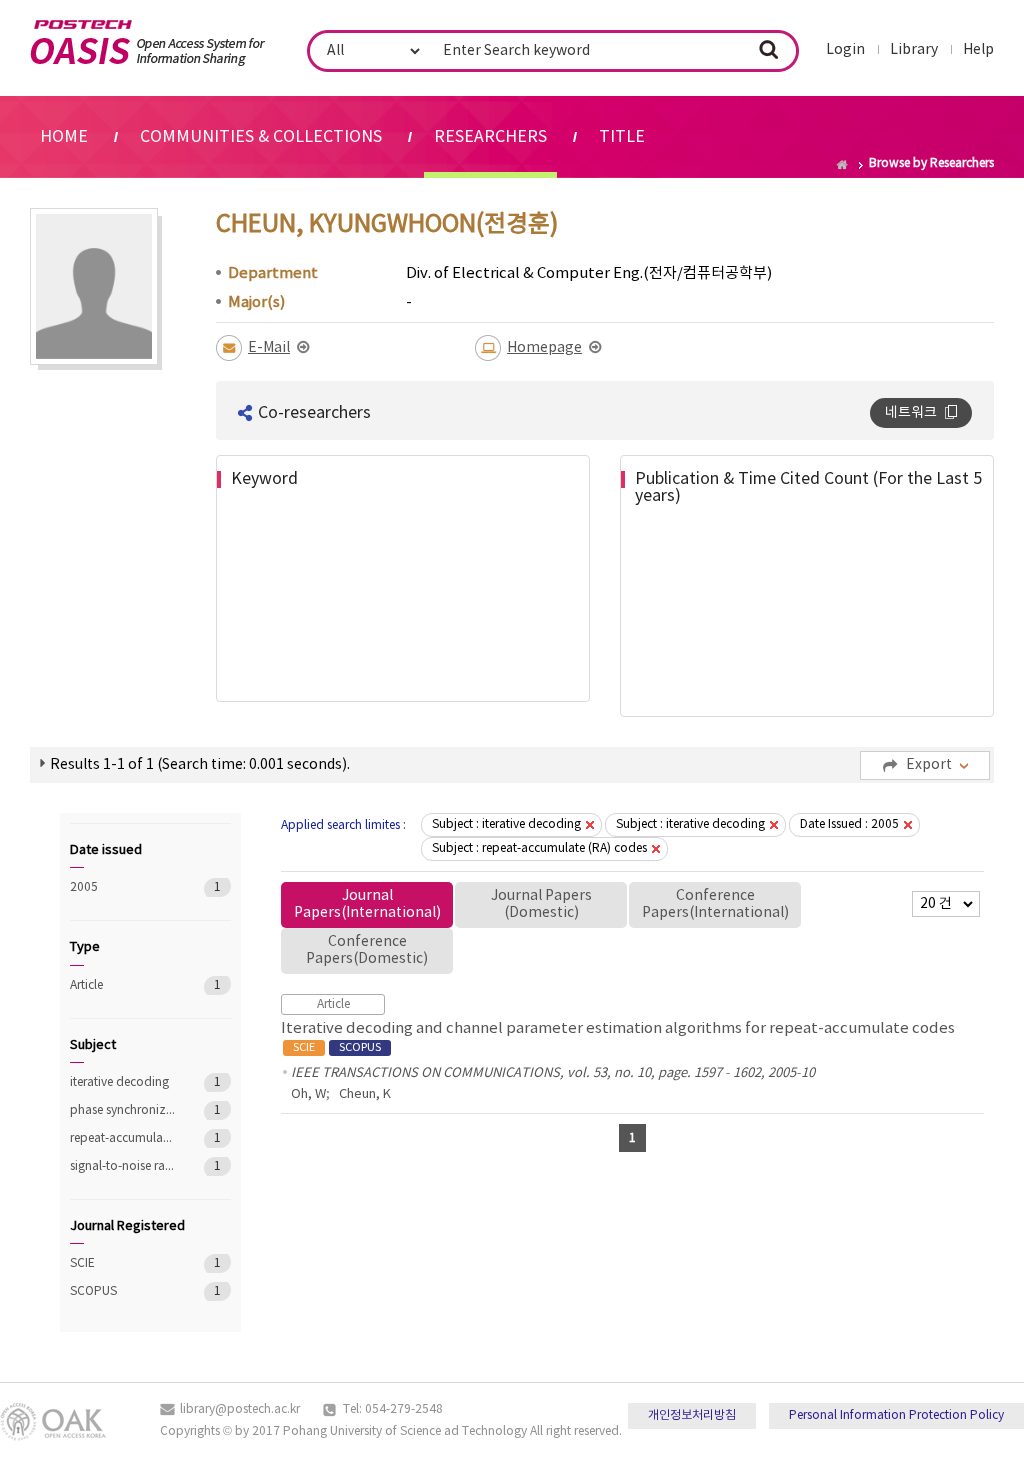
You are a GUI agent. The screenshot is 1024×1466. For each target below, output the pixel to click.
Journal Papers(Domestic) (541, 904)
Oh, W (308, 1094)
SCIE (122, 1263)
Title (622, 137)
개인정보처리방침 (692, 1415)
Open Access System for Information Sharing (147, 43)
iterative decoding (122, 1082)
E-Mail (269, 348)
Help (978, 50)
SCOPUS (122, 1291)
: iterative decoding (506, 824)
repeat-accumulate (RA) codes (122, 1138)
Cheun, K (365, 1094)
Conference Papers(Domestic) (367, 950)
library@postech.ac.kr (240, 1409)
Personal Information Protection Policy (896, 1415)
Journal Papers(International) (367, 904)
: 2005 (849, 824)
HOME (64, 137)
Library (914, 50)
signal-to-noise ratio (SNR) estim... (122, 1166)
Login (845, 50)
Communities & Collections (261, 137)
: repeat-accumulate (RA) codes (539, 848)
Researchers (490, 137)
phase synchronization (122, 1110)
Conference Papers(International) (715, 904)
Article (122, 985)
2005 (122, 887)
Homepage (544, 348)
